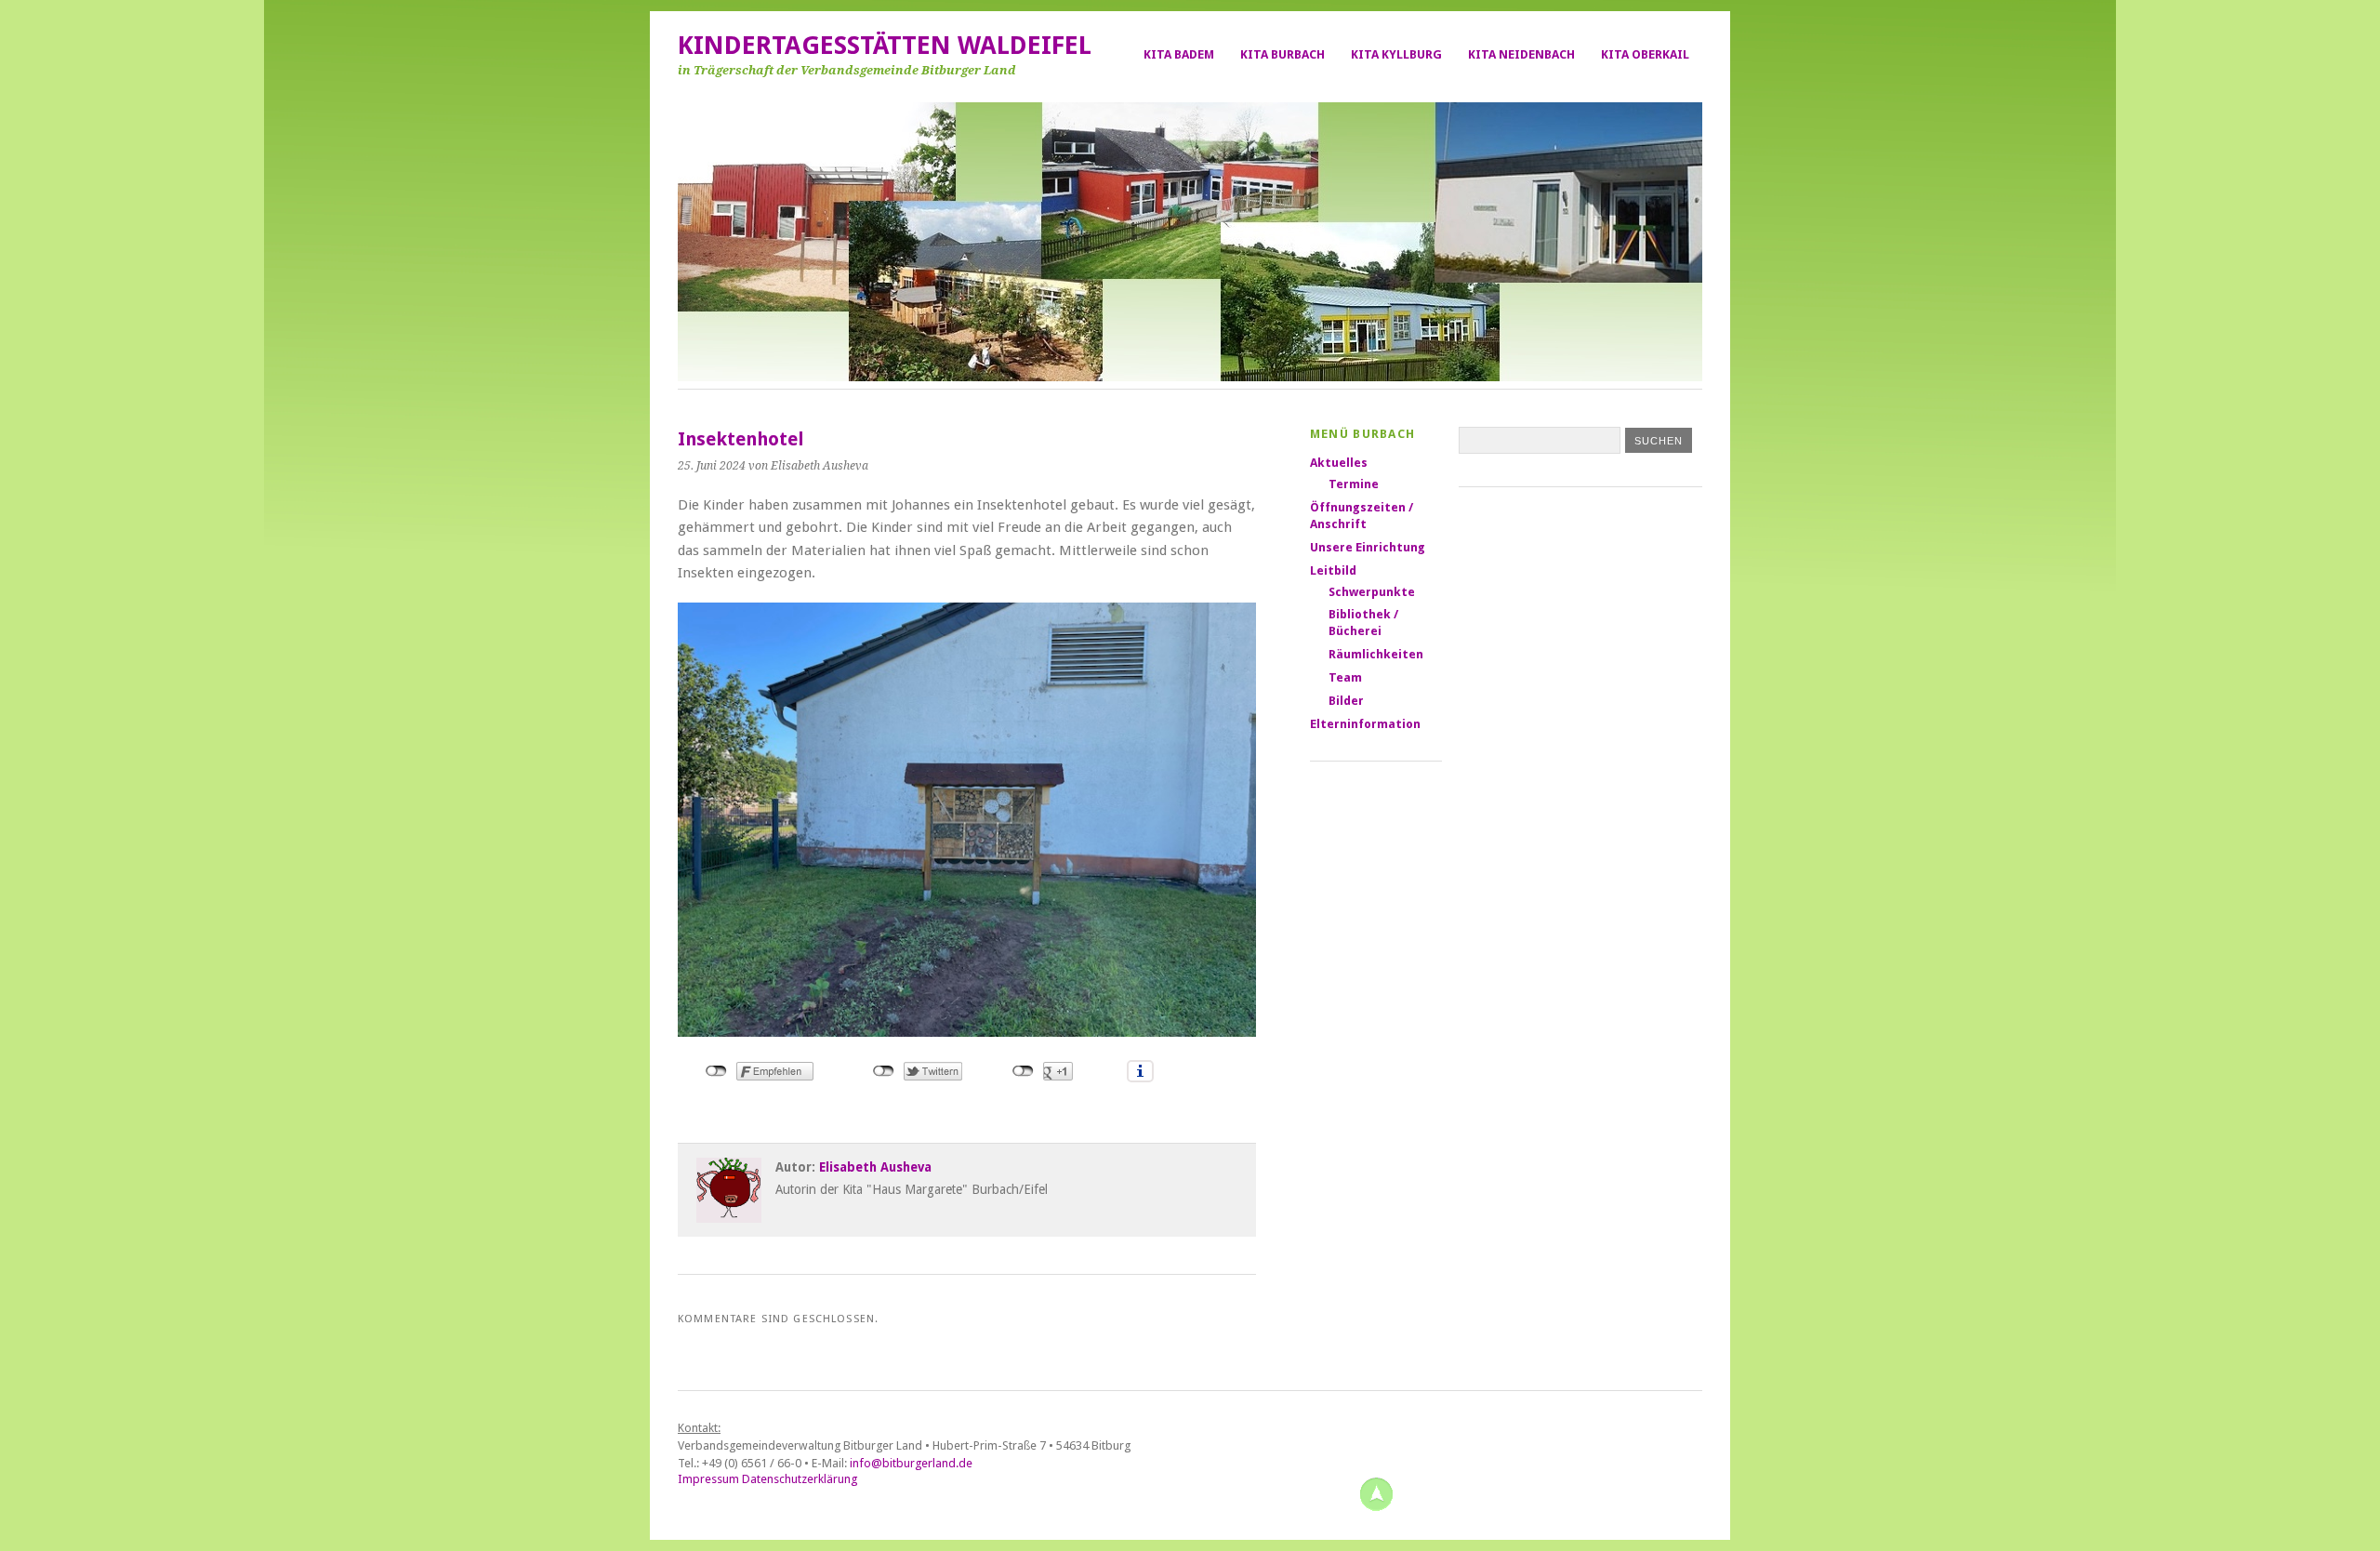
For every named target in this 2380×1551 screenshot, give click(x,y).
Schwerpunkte (1372, 592)
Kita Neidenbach (1521, 54)
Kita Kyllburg (1396, 54)
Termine (1354, 484)
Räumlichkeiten (1376, 654)
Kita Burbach (1283, 54)
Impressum (708, 1479)
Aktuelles (1339, 463)
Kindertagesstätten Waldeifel (885, 46)
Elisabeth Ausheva (875, 1167)
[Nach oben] (1376, 1493)
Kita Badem (1179, 54)
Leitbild (1333, 570)
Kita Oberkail (1645, 54)
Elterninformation (1365, 724)
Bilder (1346, 701)
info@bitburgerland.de (911, 1463)
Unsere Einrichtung (1368, 547)
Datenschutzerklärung (800, 1479)
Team (1345, 677)
